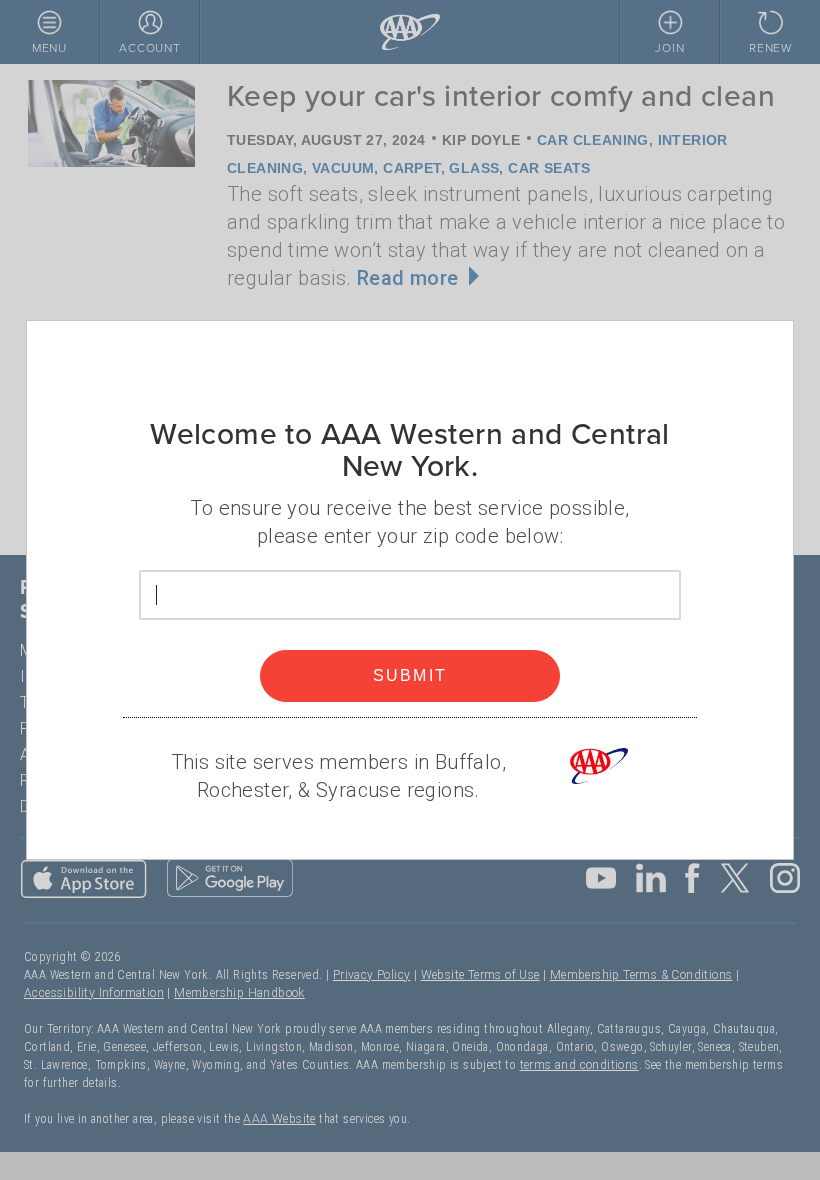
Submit (410, 675)
